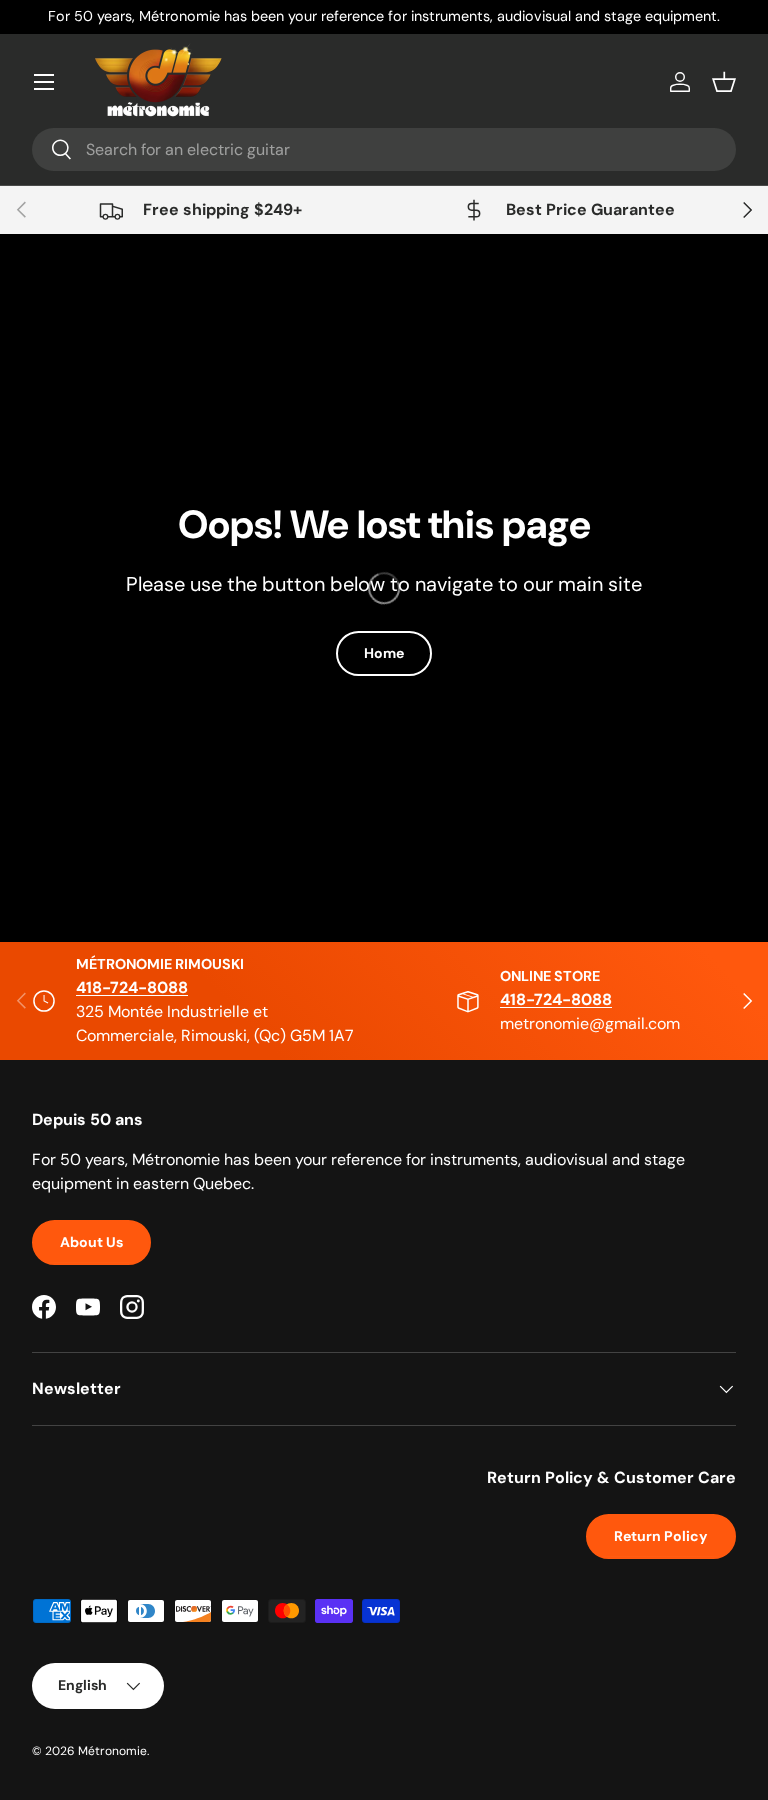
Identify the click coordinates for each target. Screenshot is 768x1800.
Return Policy (661, 1536)
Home (384, 653)
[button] (724, 82)
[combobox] (384, 149)
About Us (91, 1242)
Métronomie (112, 1751)
